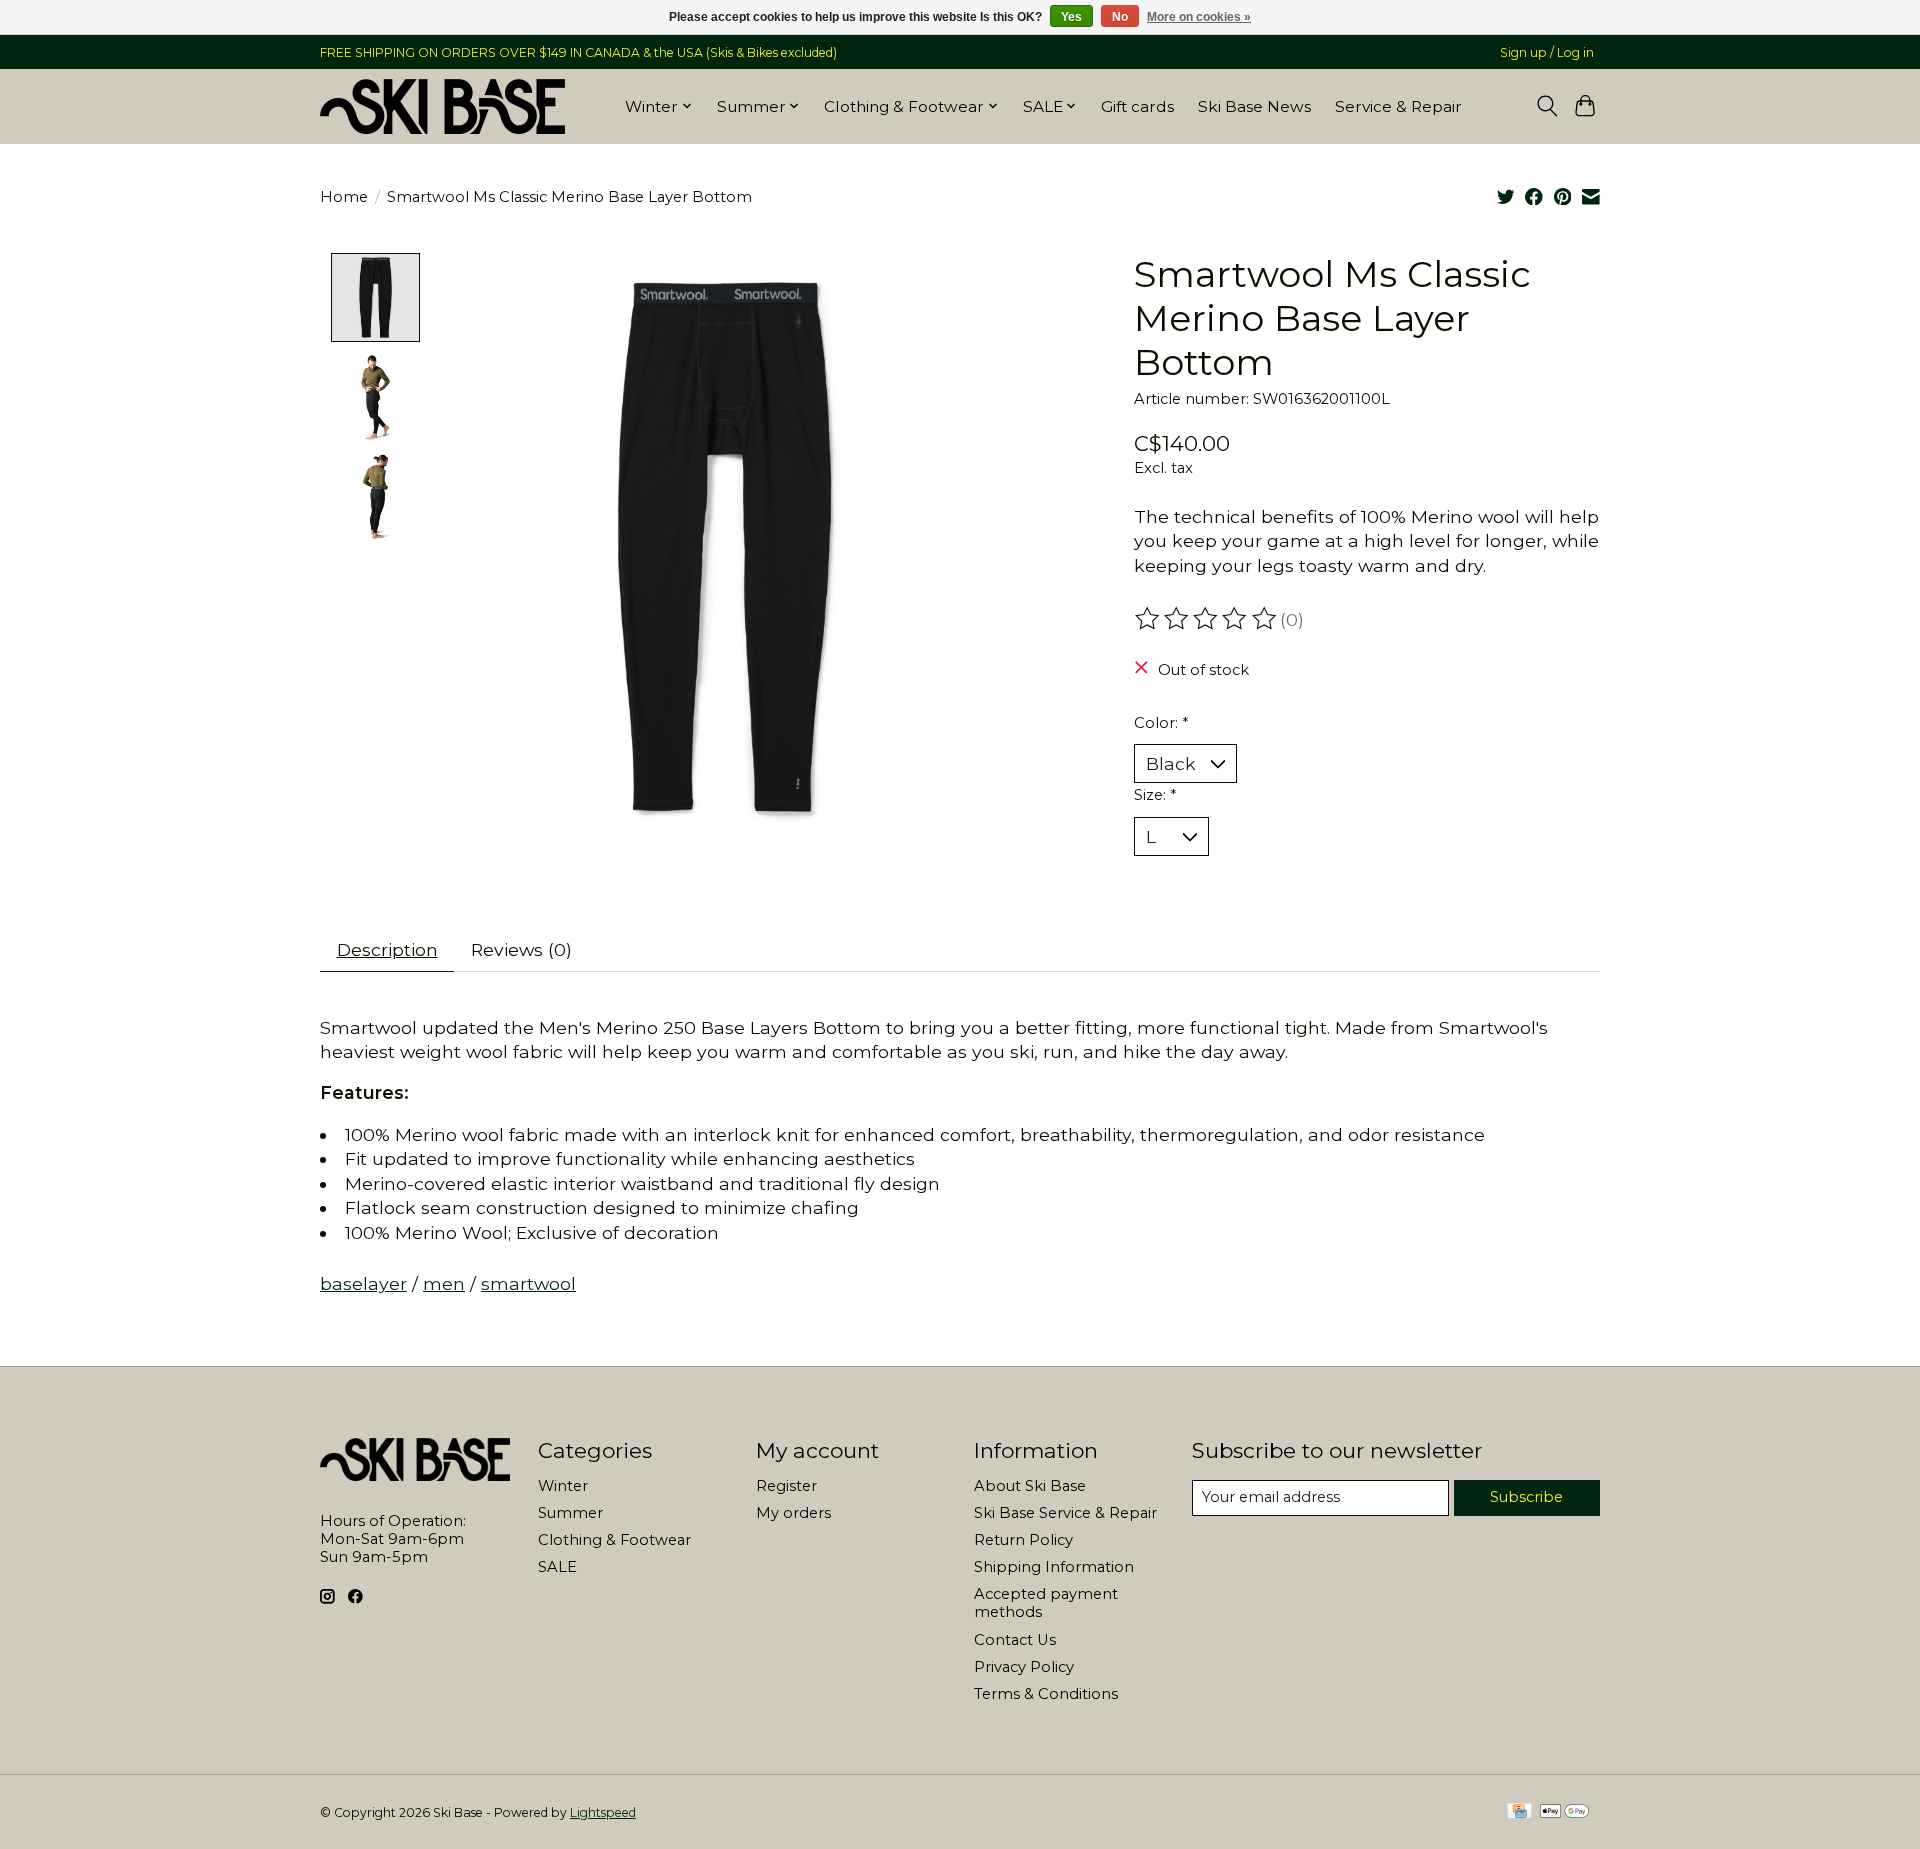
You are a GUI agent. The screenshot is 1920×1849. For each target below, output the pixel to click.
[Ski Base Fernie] (442, 106)
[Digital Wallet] (1564, 1812)
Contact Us (1015, 1640)
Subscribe (1526, 1497)
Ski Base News (1254, 106)
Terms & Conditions (1046, 1694)
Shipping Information (1054, 1567)
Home (344, 197)
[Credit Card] (1519, 1812)
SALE (557, 1567)
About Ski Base (1030, 1486)
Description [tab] (387, 949)
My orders (793, 1513)
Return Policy (1023, 1540)
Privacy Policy (1024, 1667)
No (1120, 17)
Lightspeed (603, 1812)
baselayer (363, 1283)
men (444, 1283)
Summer (570, 1513)
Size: (1155, 795)
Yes (1071, 17)
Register (786, 1486)
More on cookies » (1199, 17)
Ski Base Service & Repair (1065, 1513)
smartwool (528, 1283)
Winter (563, 1486)
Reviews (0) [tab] (521, 949)
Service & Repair (1398, 106)
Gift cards (1137, 106)
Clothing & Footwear (614, 1540)
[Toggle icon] (1546, 106)
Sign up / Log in (1547, 52)
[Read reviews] (1207, 619)
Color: (1161, 723)
